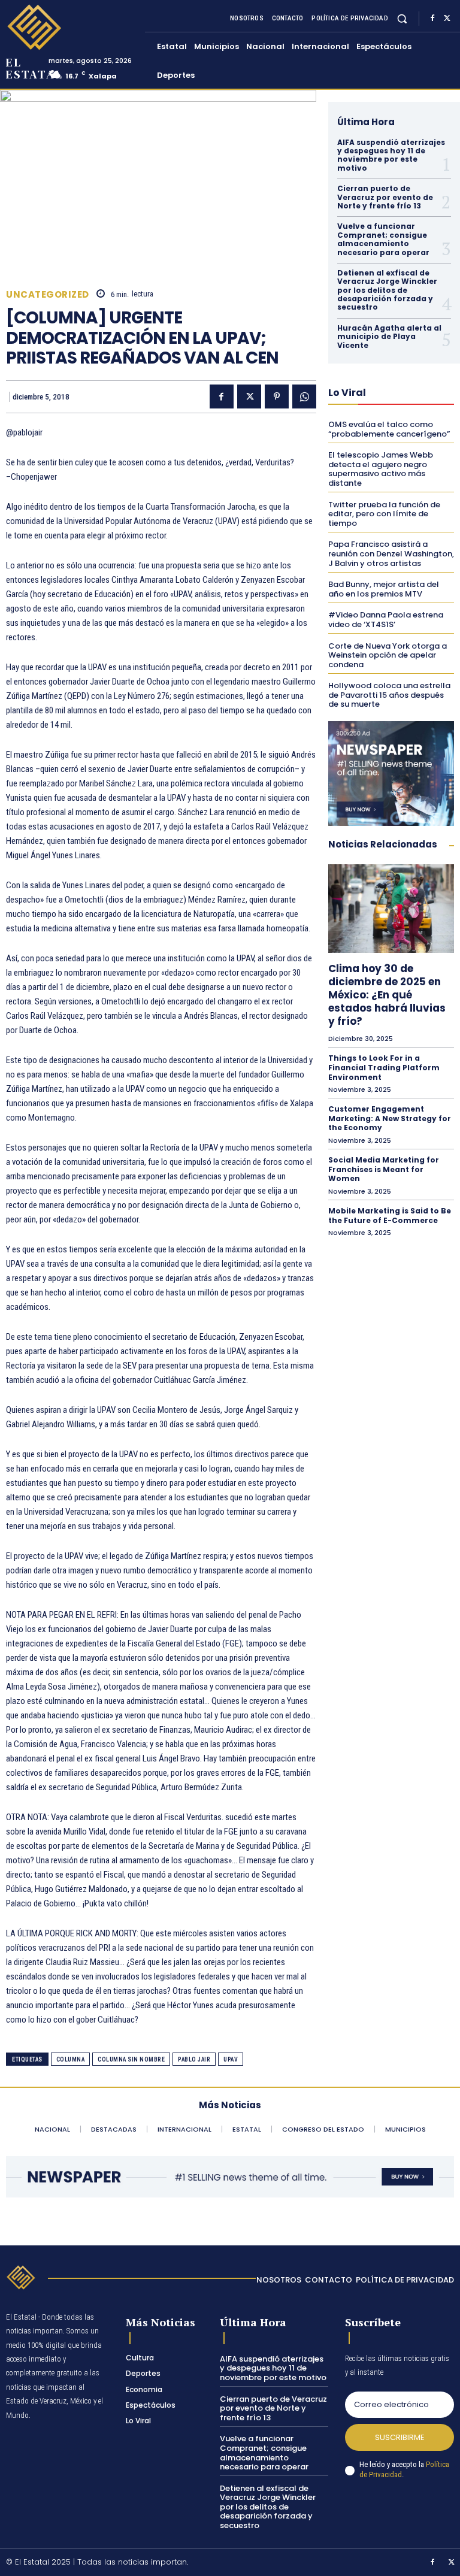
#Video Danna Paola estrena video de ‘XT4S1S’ (386, 620)
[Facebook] (432, 19)
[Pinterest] (277, 396)
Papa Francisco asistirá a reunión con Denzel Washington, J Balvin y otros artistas (391, 553)
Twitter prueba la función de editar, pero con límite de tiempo (384, 514)
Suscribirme (400, 2437)
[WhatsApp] (304, 396)
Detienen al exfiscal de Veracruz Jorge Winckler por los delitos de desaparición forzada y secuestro (387, 290)
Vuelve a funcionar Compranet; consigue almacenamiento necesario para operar (383, 239)
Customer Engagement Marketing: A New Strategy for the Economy (390, 1118)
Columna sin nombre (131, 2059)
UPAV (231, 2059)
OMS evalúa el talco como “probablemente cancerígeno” (389, 429)
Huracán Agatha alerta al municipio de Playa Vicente (389, 337)
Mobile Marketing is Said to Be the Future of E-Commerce (390, 1216)
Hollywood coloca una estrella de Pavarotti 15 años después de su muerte (389, 695)
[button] (402, 18)
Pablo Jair (194, 2059)
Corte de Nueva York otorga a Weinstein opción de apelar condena (388, 655)
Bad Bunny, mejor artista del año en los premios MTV (384, 589)
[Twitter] (447, 19)
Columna (71, 2059)
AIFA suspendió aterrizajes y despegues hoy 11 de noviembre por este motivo (391, 155)
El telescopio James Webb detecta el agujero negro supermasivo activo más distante (381, 469)
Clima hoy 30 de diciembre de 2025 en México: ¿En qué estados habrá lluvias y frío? (387, 995)
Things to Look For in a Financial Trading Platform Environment (384, 1067)
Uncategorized (48, 294)
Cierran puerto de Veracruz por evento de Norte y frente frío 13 (385, 197)
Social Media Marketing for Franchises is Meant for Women (384, 1169)
